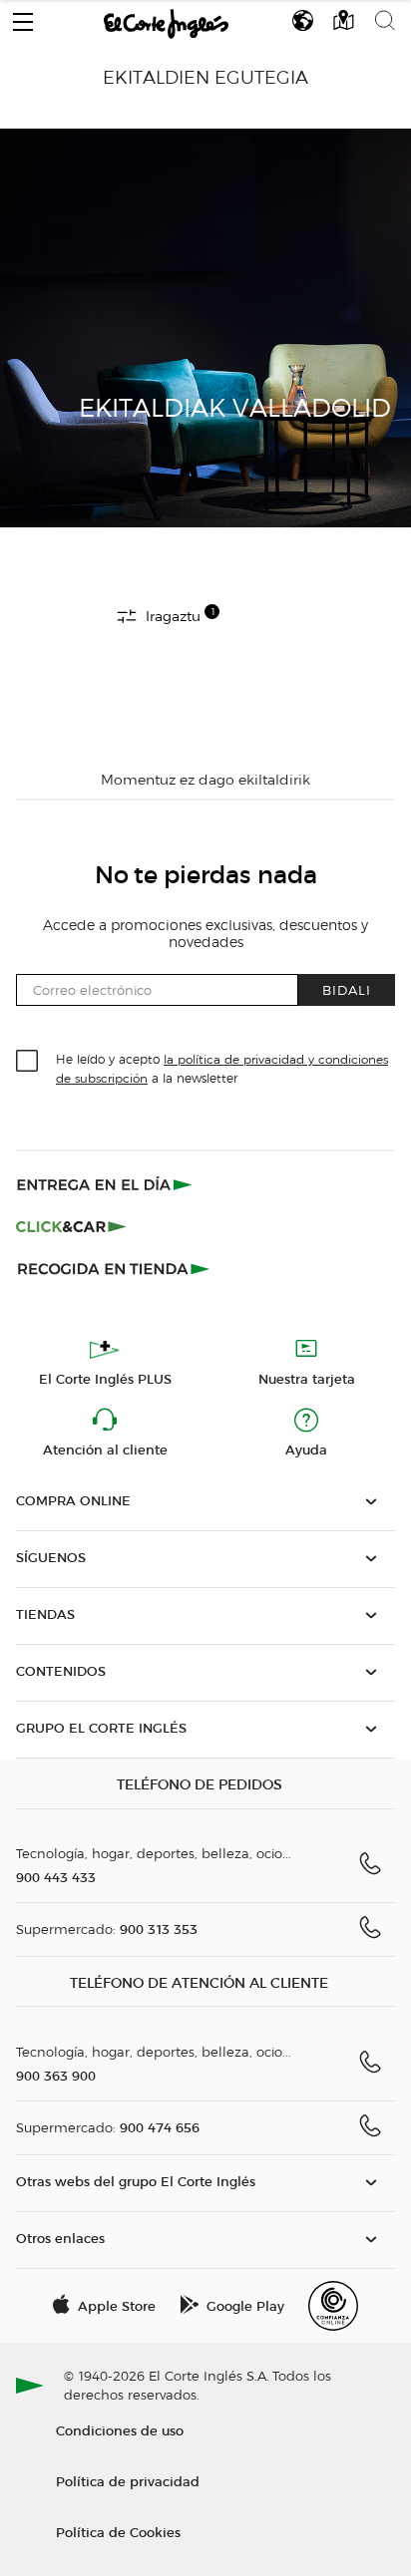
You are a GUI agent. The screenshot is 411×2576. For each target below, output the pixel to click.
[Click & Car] (71, 1226)
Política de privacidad (128, 2481)
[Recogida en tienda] (114, 1268)
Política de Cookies (118, 2532)
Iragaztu (178, 615)
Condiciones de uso (120, 2430)
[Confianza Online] (333, 2306)
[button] (23, 17)
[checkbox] (28, 1062)
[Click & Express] (106, 1184)
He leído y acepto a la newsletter (222, 1068)
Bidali (347, 989)
